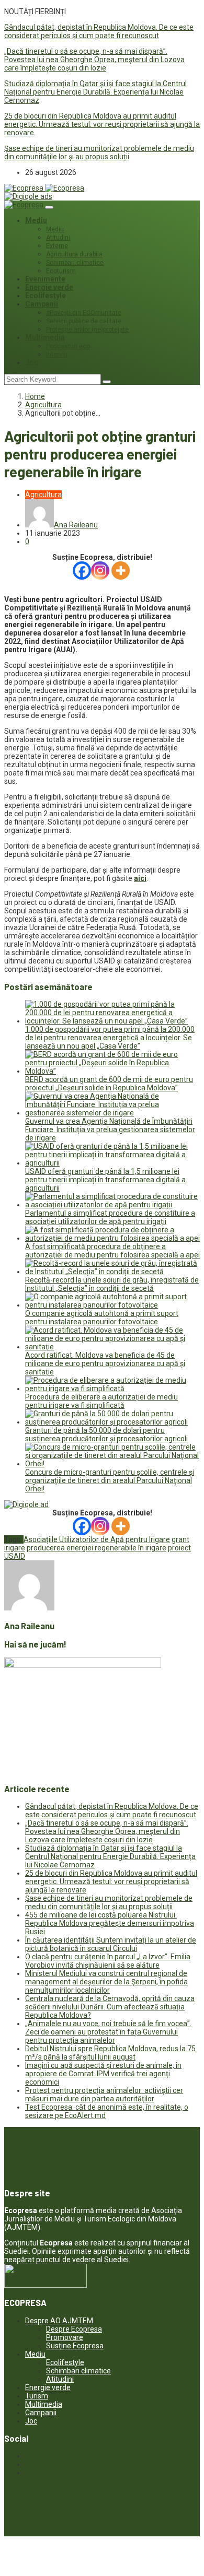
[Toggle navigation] (49, 207)
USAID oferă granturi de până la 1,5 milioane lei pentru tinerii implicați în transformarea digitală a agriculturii (105, 1180)
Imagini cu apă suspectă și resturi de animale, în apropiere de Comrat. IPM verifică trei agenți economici (103, 2074)
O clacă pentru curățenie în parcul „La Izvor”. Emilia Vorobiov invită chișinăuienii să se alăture (108, 1961)
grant (180, 1539)
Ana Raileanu (76, 525)
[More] (121, 571)
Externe (57, 246)
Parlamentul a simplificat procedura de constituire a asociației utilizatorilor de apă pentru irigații (110, 1217)
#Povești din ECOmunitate (84, 313)
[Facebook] (82, 571)
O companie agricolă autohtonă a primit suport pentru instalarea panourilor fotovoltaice (102, 1318)
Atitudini (58, 238)
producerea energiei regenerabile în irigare (97, 1548)
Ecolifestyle (46, 296)
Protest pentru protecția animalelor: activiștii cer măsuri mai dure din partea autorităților (104, 2095)
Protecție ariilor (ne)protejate (87, 330)
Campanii (42, 304)
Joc (32, 362)
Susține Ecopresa (75, 2346)
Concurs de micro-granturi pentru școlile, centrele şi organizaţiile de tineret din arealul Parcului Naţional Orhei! (110, 1480)
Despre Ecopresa (74, 2329)
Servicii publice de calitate (84, 321)
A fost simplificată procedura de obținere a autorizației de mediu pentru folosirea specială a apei (112, 1251)
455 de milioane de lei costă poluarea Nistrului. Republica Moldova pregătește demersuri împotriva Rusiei (110, 1923)
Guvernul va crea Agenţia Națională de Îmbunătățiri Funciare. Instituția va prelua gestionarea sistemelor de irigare (110, 1130)
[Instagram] (100, 571)
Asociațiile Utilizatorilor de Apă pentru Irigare (97, 1539)
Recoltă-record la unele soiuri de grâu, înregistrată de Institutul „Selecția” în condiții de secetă (112, 1284)
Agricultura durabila (74, 254)
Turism (37, 2396)
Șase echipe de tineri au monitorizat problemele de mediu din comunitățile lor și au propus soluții (99, 152)
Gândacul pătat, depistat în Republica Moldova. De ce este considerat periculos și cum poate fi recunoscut (99, 31)
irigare (15, 1548)
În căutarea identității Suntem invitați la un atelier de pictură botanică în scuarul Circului (111, 1944)
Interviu (57, 355)
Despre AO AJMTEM (59, 2321)
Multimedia (45, 337)
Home (35, 396)
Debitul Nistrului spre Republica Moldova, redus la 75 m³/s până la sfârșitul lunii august (110, 2053)
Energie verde (49, 287)
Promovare (65, 2337)
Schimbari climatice (75, 263)
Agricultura (43, 405)
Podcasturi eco (68, 346)
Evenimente (45, 279)
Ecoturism (61, 271)
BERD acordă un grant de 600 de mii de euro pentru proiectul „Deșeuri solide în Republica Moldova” (109, 1084)
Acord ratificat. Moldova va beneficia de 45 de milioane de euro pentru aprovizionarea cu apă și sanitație (105, 1363)
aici (140, 878)
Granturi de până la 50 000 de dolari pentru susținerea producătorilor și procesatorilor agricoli (106, 1434)
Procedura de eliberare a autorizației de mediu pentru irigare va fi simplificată (101, 1401)
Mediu (36, 220)
